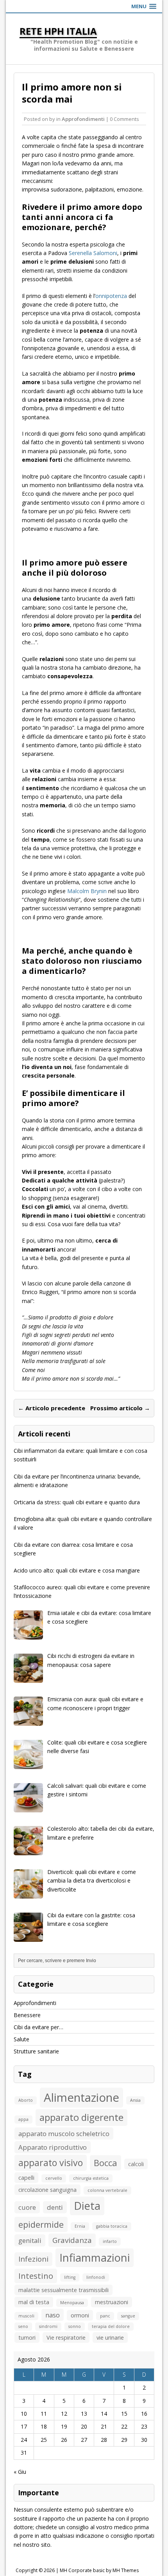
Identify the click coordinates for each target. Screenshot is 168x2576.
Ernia (80, 2226)
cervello (54, 2178)
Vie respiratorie (66, 2338)
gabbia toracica (112, 2226)
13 (84, 2414)
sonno (75, 2326)
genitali (30, 2240)
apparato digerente (81, 2117)
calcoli (136, 2164)
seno (23, 2326)
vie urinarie (110, 2338)
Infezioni (33, 2259)
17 (24, 2426)
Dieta (87, 2206)
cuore (27, 2207)
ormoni (80, 2315)
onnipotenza (111, 296)
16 (144, 2414)
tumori (27, 2338)
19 (64, 2426)
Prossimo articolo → (120, 1408)
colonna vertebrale (107, 2190)
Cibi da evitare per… (38, 2027)
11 (44, 2414)
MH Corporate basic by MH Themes (99, 2570)
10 (24, 2414)
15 (124, 2414)
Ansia (135, 2100)
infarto (110, 2241)
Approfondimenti (83, 119)
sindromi (48, 2326)
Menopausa (72, 2303)
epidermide (41, 2224)
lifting (70, 2277)
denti (55, 2207)
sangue (128, 2316)
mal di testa (34, 2302)
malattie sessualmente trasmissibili (63, 2290)
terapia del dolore (111, 2326)
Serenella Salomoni (93, 253)
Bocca (105, 2163)
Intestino (36, 2276)
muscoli (26, 2316)
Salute (21, 2039)
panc (105, 2316)
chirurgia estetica (91, 2178)
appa (23, 2119)
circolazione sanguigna (47, 2190)
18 (44, 2426)
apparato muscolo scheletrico (64, 2134)
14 (104, 2414)
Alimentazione (81, 2097)
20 (84, 2426)
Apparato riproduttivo (53, 2147)
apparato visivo (51, 2163)
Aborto (26, 2100)
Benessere (27, 2015)
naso (53, 2315)
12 (64, 2414)
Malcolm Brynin (87, 891)
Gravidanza (72, 2240)
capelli (26, 2178)
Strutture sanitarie (36, 2051)
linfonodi (96, 2277)
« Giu (20, 2472)
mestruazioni (112, 2302)
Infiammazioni (95, 2258)
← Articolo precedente (52, 1408)
